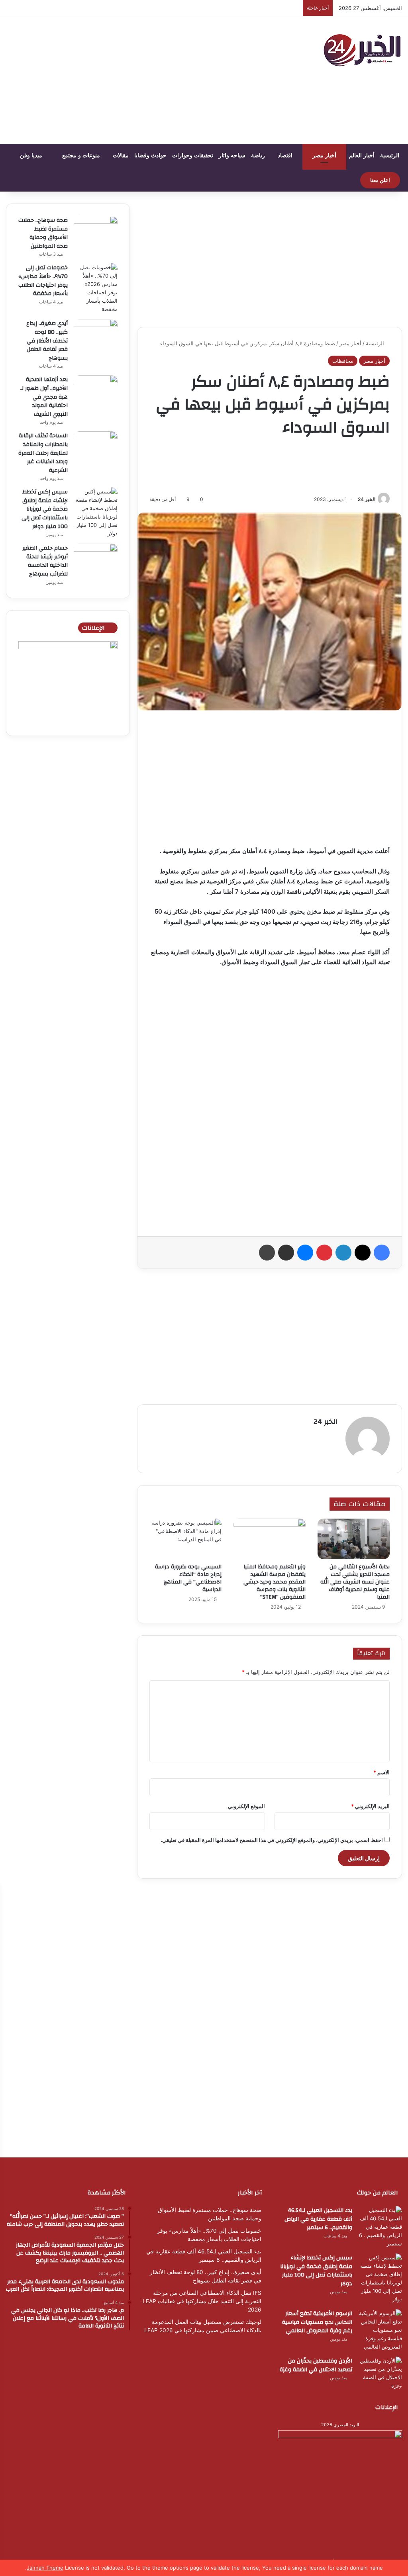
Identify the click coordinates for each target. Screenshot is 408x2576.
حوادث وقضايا (150, 156)
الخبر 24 (367, 499)
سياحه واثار (232, 156)
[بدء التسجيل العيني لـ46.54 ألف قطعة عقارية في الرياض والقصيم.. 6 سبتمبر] (380, 2227)
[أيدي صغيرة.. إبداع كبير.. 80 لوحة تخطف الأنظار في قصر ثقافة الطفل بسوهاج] (96, 334)
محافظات (343, 361)
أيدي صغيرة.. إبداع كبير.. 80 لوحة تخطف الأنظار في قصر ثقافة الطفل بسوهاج (47, 341)
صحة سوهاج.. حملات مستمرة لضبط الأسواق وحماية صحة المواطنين (43, 233)
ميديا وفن (31, 156)
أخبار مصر (324, 156)
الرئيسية (390, 156)
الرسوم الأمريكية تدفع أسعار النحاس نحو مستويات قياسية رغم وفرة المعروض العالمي (317, 2322)
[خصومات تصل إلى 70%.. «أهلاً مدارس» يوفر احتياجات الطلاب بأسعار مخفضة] (96, 288)
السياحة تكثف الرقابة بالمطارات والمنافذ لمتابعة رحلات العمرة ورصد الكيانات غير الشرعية (43, 453)
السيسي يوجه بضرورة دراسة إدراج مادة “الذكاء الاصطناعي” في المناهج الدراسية (188, 1578)
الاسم (382, 1772)
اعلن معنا (380, 180)
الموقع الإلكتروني (246, 1806)
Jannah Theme (45, 2568)
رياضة (258, 156)
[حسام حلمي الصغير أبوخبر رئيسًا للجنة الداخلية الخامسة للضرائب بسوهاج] (96, 562)
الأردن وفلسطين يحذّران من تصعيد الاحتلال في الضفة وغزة (316, 2365)
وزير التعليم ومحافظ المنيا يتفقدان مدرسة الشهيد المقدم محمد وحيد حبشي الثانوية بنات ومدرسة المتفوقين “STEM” (275, 1582)
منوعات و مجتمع (81, 156)
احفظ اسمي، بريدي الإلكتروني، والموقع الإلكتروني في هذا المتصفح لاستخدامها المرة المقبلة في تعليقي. (272, 1840)
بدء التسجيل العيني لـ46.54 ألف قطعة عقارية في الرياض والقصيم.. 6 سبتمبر (318, 2219)
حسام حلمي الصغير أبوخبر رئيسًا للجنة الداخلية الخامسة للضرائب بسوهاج (45, 561)
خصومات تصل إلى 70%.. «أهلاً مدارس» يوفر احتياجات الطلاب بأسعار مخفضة (43, 281)
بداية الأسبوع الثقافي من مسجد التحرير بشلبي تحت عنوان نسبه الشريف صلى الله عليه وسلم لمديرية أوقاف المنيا (355, 1582)
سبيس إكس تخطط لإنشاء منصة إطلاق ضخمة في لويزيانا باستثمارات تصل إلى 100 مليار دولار (45, 509)
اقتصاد (285, 156)
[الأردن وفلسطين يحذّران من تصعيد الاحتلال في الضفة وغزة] (380, 2373)
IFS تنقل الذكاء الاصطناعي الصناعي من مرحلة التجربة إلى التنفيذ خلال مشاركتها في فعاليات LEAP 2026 (202, 2301)
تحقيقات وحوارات (193, 156)
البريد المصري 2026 (340, 2425)
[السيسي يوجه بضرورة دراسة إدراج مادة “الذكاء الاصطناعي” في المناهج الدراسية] (185, 1539)
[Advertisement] (136, 80)
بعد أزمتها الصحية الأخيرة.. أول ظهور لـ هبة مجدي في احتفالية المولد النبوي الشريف (44, 397)
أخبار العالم (362, 156)
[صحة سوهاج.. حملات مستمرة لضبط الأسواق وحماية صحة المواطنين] (96, 231)
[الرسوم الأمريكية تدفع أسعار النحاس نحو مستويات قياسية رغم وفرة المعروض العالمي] (380, 2330)
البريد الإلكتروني (370, 1806)
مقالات (121, 156)
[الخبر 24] (362, 50)
